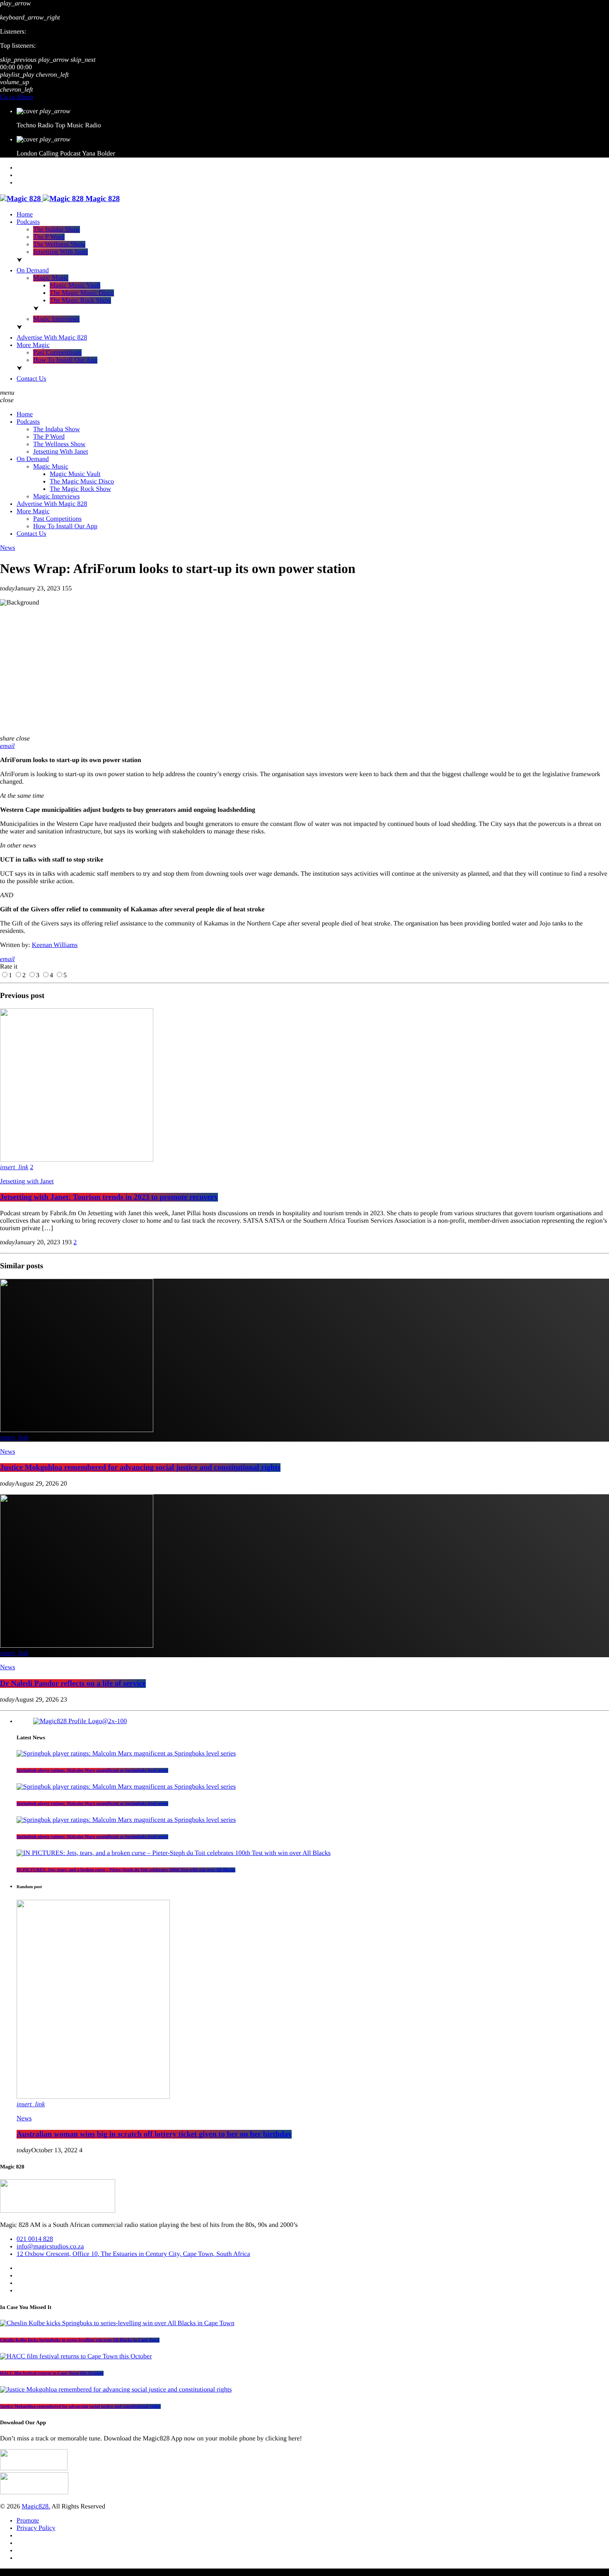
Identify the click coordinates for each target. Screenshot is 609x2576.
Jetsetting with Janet (27, 1181)
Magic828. (36, 2507)
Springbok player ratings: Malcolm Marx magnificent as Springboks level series (92, 1770)
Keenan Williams (55, 945)
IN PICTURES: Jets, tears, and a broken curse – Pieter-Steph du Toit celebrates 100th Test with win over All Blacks (126, 1870)
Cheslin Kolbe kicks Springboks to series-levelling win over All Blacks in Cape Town (80, 2340)
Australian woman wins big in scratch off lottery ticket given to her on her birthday (154, 2134)
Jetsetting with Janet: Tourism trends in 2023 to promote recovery (109, 1197)
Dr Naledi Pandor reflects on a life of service (73, 1684)
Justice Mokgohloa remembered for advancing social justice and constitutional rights (140, 1468)
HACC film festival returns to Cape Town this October (52, 2373)
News (7, 548)
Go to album (17, 97)
